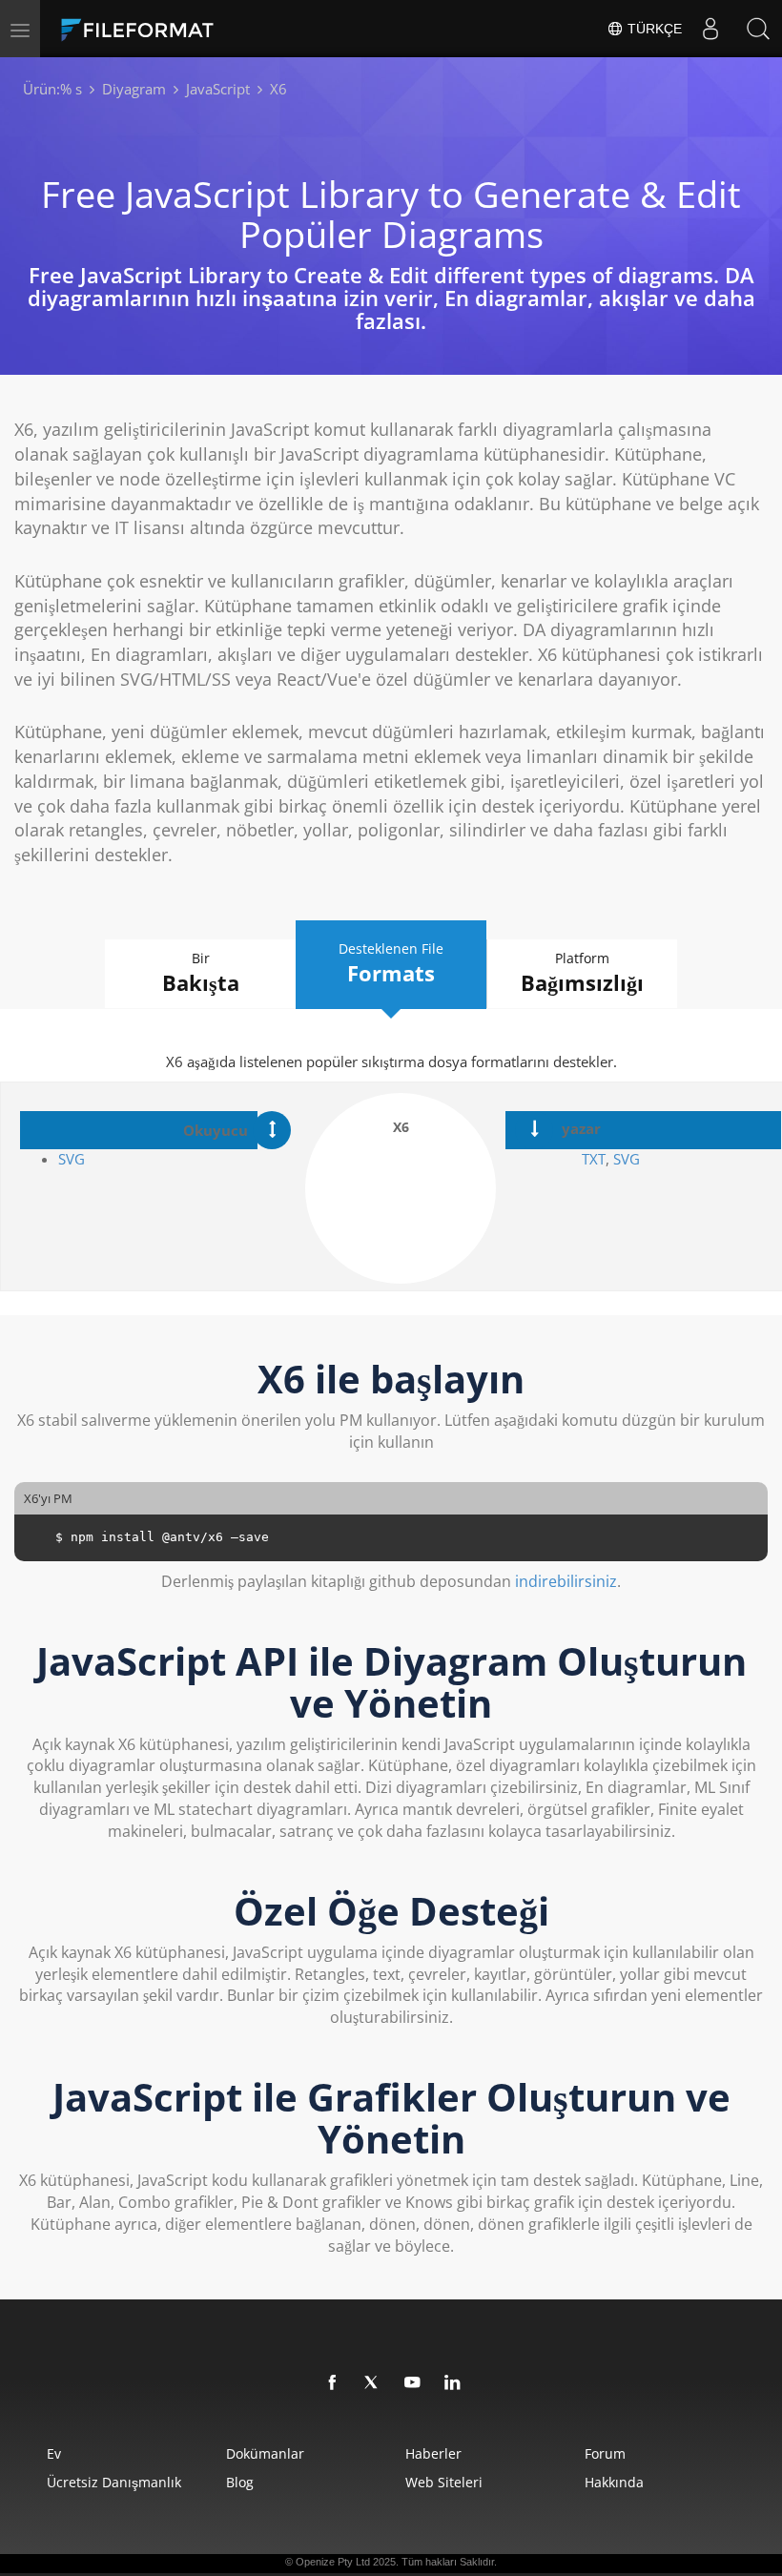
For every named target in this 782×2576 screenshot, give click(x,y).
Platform (582, 973)
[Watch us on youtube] (413, 2383)
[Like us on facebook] (333, 2383)
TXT (594, 1159)
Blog (240, 2482)
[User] (710, 29)
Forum (605, 2453)
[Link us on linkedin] (453, 2383)
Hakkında (614, 2482)
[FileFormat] (183, 29)
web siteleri (444, 2482)
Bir (201, 973)
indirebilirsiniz (566, 1581)
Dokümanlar (265, 2453)
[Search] (758, 29)
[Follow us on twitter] (373, 2383)
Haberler (433, 2453)
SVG (72, 1159)
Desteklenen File (391, 963)
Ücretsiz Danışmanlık (114, 2482)
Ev (54, 2453)
